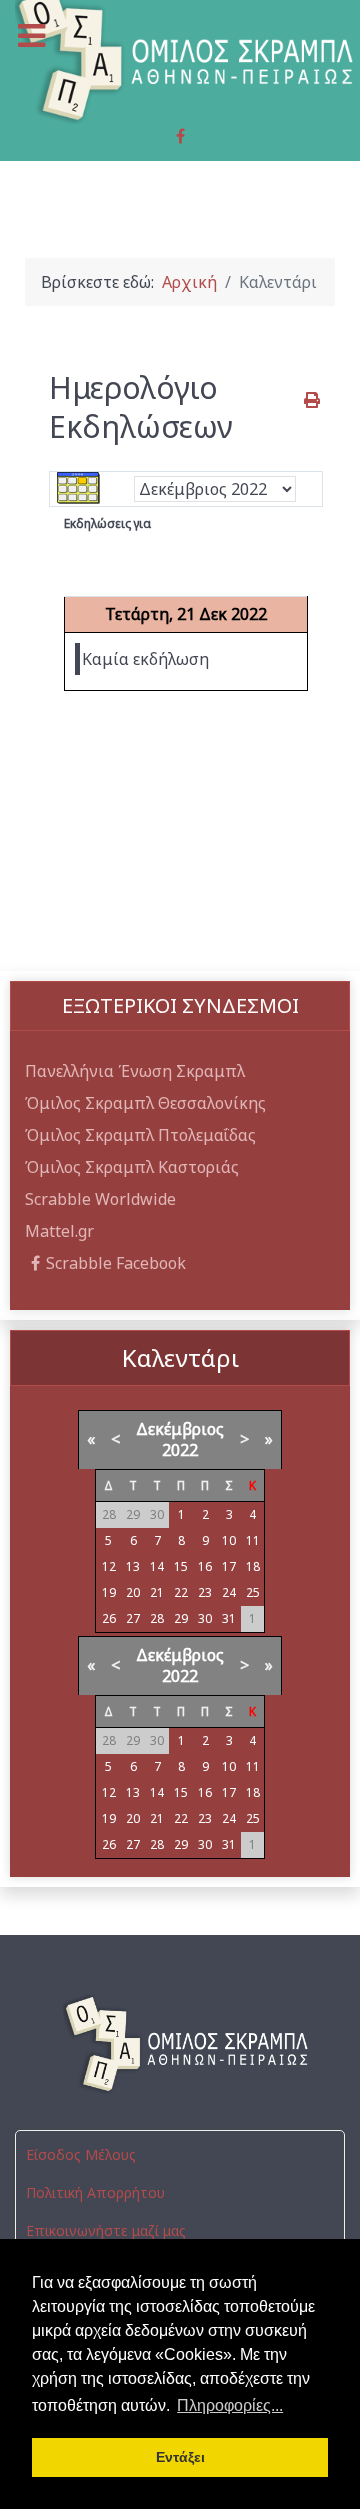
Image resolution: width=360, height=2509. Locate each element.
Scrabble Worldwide (100, 1199)
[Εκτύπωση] (313, 400)
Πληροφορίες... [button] (230, 2405)
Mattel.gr (59, 1231)
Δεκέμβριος (180, 1429)
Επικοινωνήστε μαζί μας (106, 2230)
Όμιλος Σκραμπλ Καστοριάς (132, 1167)
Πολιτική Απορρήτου (95, 2192)
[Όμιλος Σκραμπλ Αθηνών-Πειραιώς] (180, 2044)
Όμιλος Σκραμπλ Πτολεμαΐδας (140, 1135)
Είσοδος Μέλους (81, 2154)
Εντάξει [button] (180, 2457)
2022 (180, 1450)
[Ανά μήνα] (79, 488)
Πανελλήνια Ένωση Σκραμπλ (135, 1071)
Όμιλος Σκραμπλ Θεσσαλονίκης (145, 1103)
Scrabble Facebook (116, 1263)
